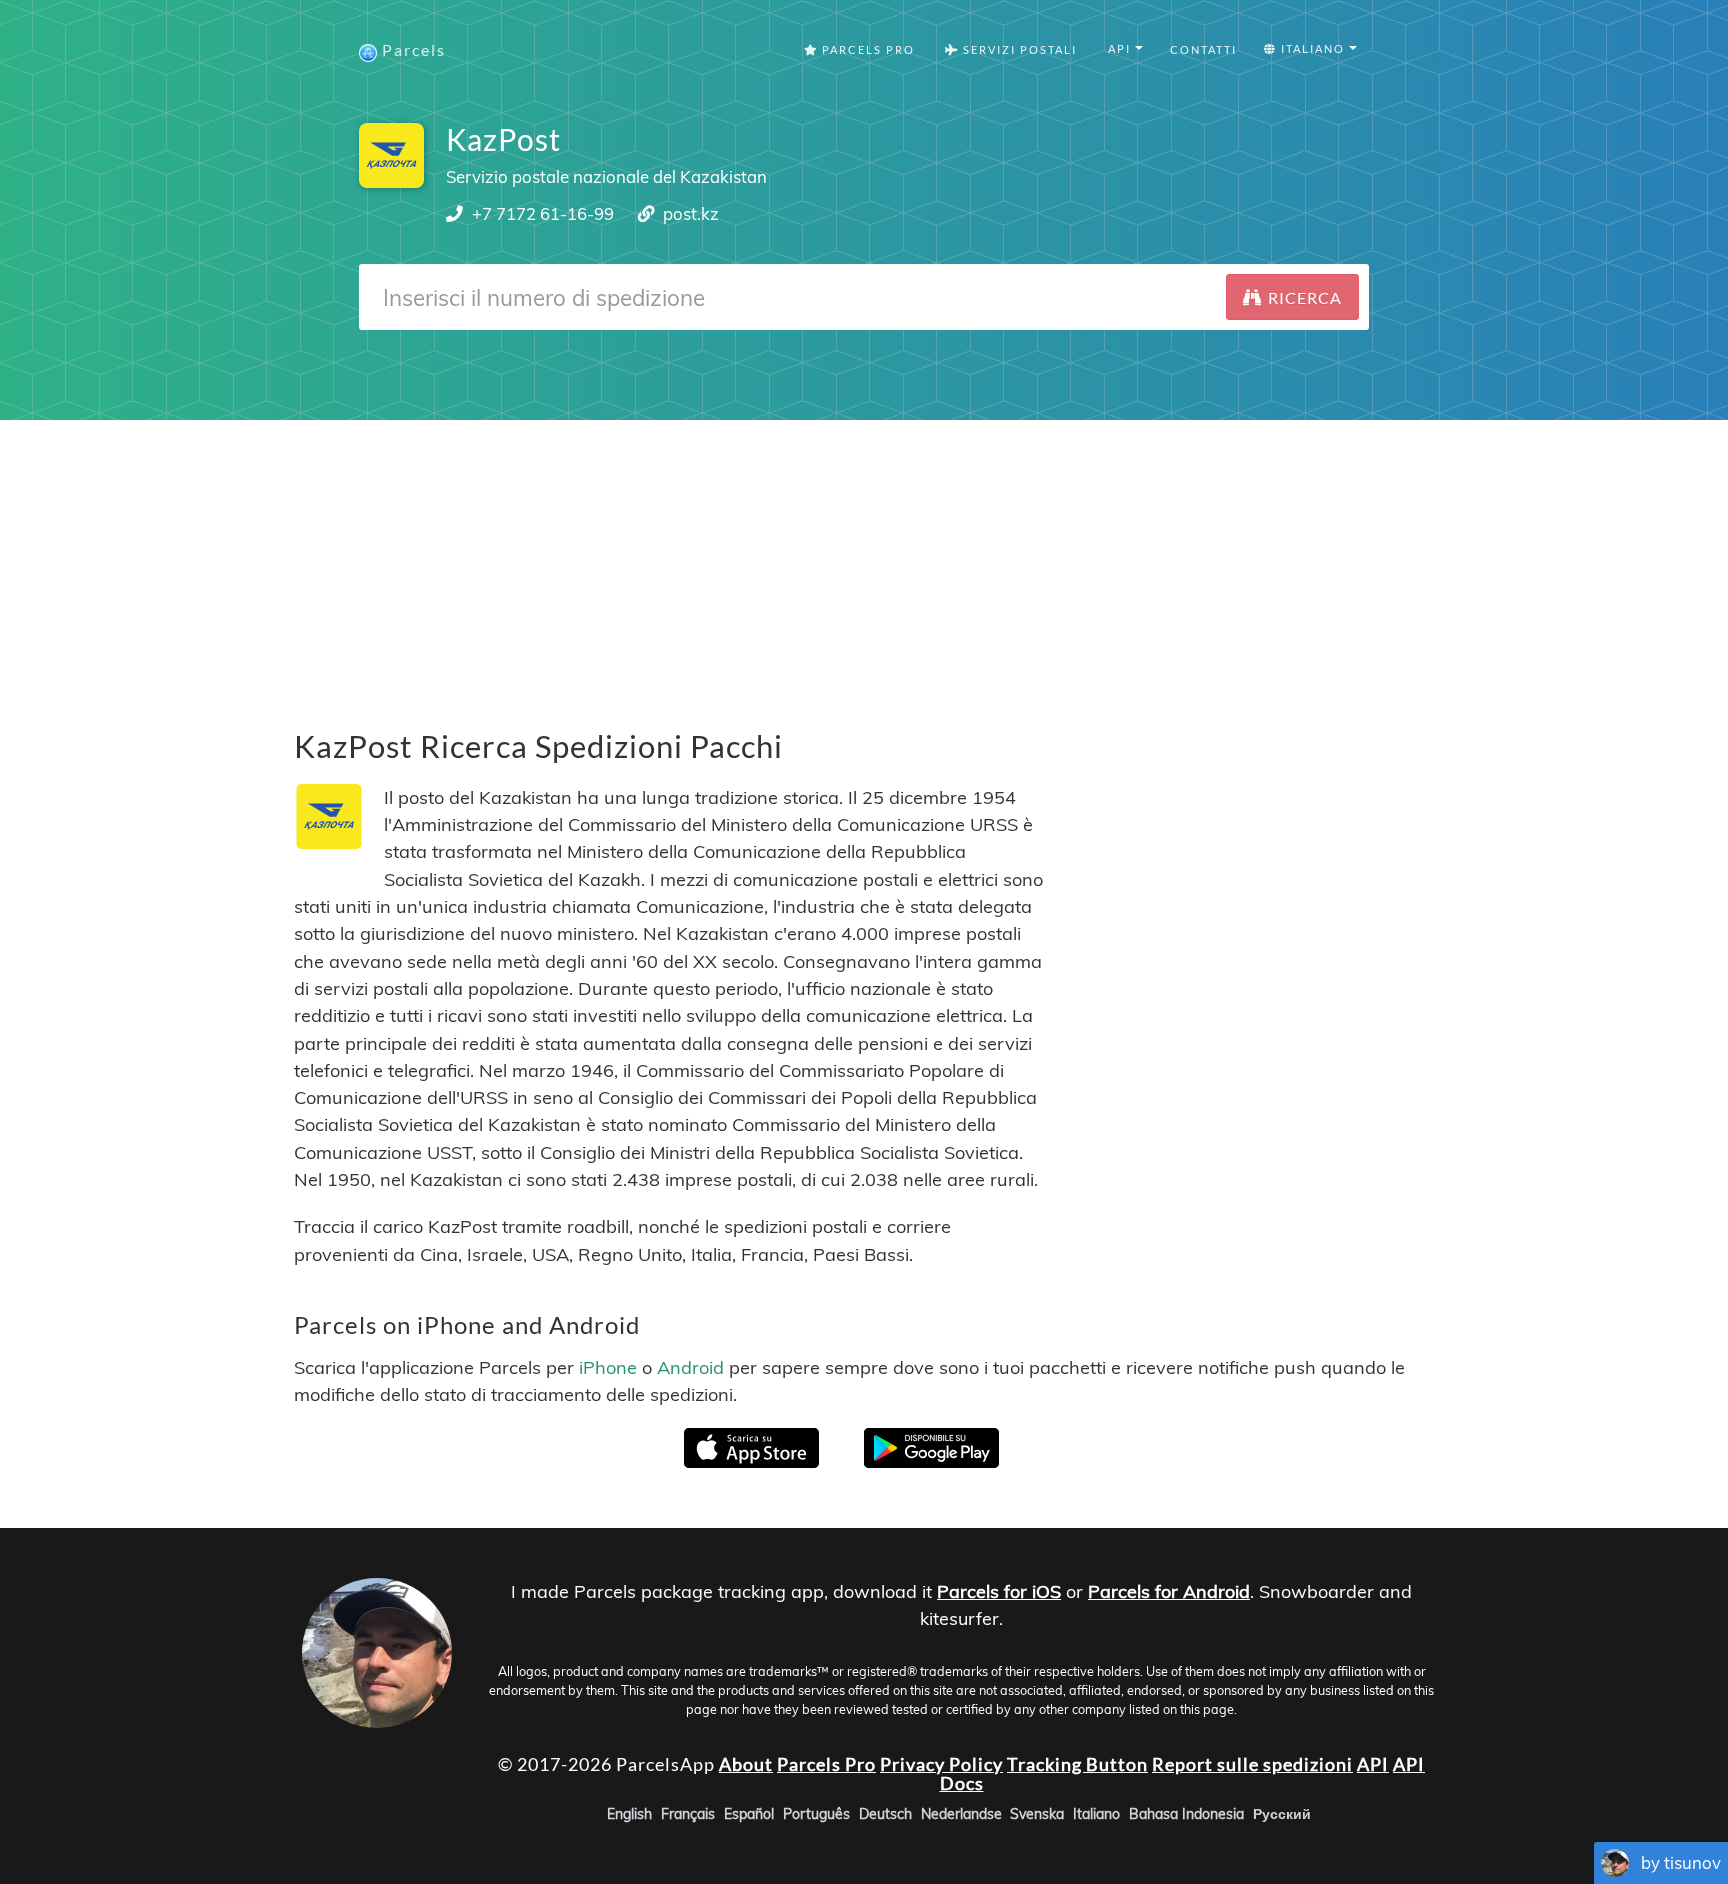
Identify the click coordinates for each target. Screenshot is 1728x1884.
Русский (1282, 1814)
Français (688, 1814)
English (629, 1814)
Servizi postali (1018, 49)
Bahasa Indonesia (1186, 1814)
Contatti (1203, 49)
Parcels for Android (1169, 1591)
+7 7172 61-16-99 (543, 213)
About (746, 1764)
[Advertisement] (864, 560)
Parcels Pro (866, 49)
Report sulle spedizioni (1252, 1764)
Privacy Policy (941, 1764)
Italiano (1096, 1814)
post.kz (691, 213)
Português (816, 1814)
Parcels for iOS (999, 1591)
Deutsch (885, 1814)
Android (690, 1366)
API (1373, 1764)
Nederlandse (961, 1814)
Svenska (1037, 1814)
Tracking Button (1077, 1764)
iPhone (608, 1366)
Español (749, 1814)
